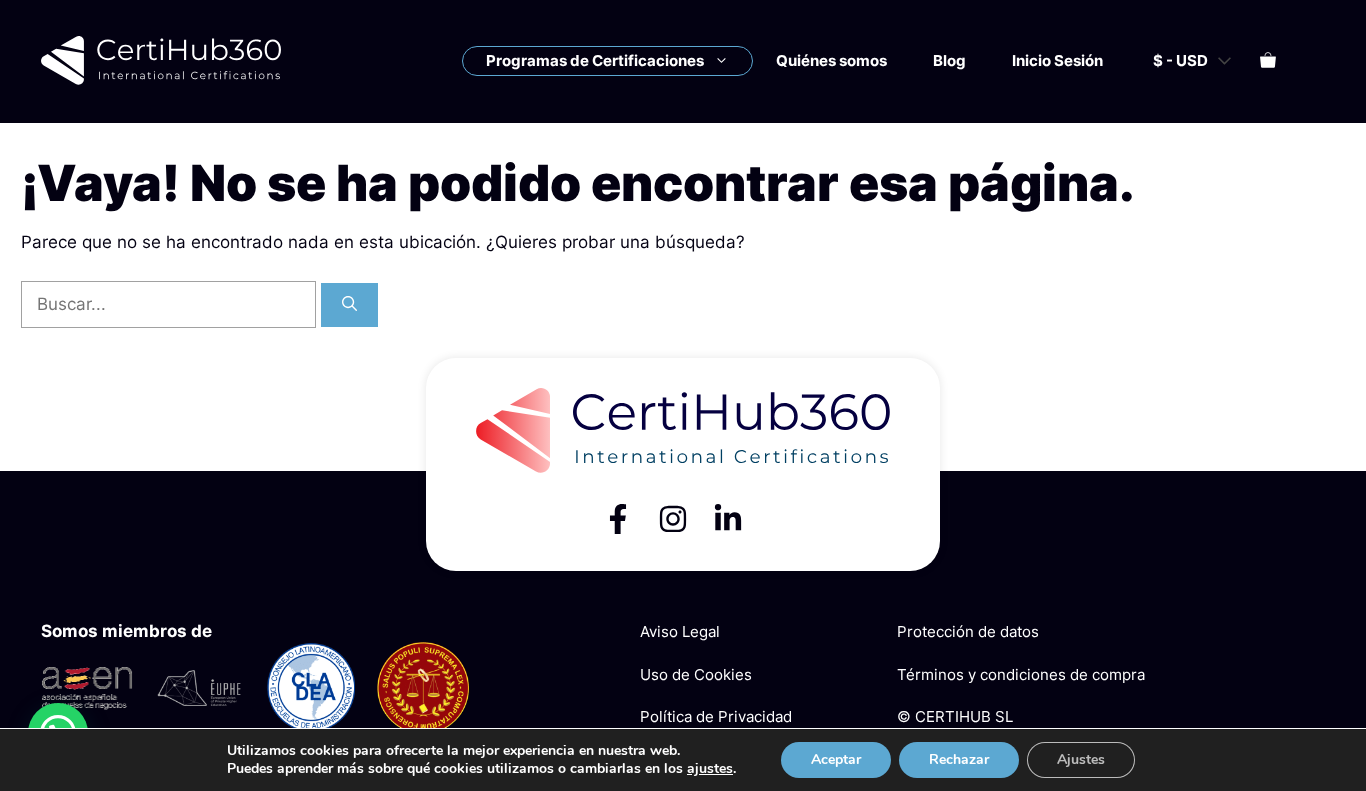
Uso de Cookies (696, 674)
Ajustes (1081, 759)
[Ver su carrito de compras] (1268, 61)
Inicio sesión (1057, 60)
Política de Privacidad (716, 716)
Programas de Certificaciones (595, 60)
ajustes (710, 769)
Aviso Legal (680, 631)
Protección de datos (968, 631)
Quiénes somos (831, 60)
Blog (949, 60)
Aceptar (836, 759)
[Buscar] (349, 305)
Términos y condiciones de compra (1021, 674)
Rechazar (959, 759)
